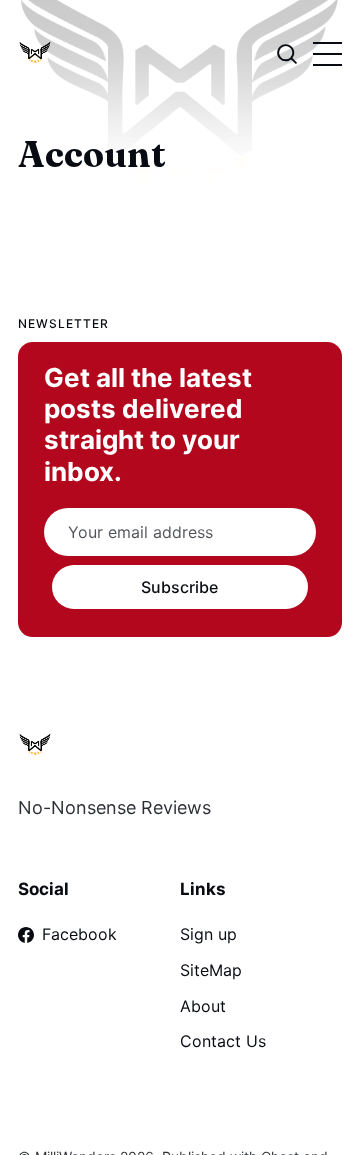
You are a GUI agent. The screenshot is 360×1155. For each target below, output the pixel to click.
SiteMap (211, 970)
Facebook (79, 934)
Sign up (208, 934)
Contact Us (223, 1041)
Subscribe (179, 587)
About (203, 1006)
